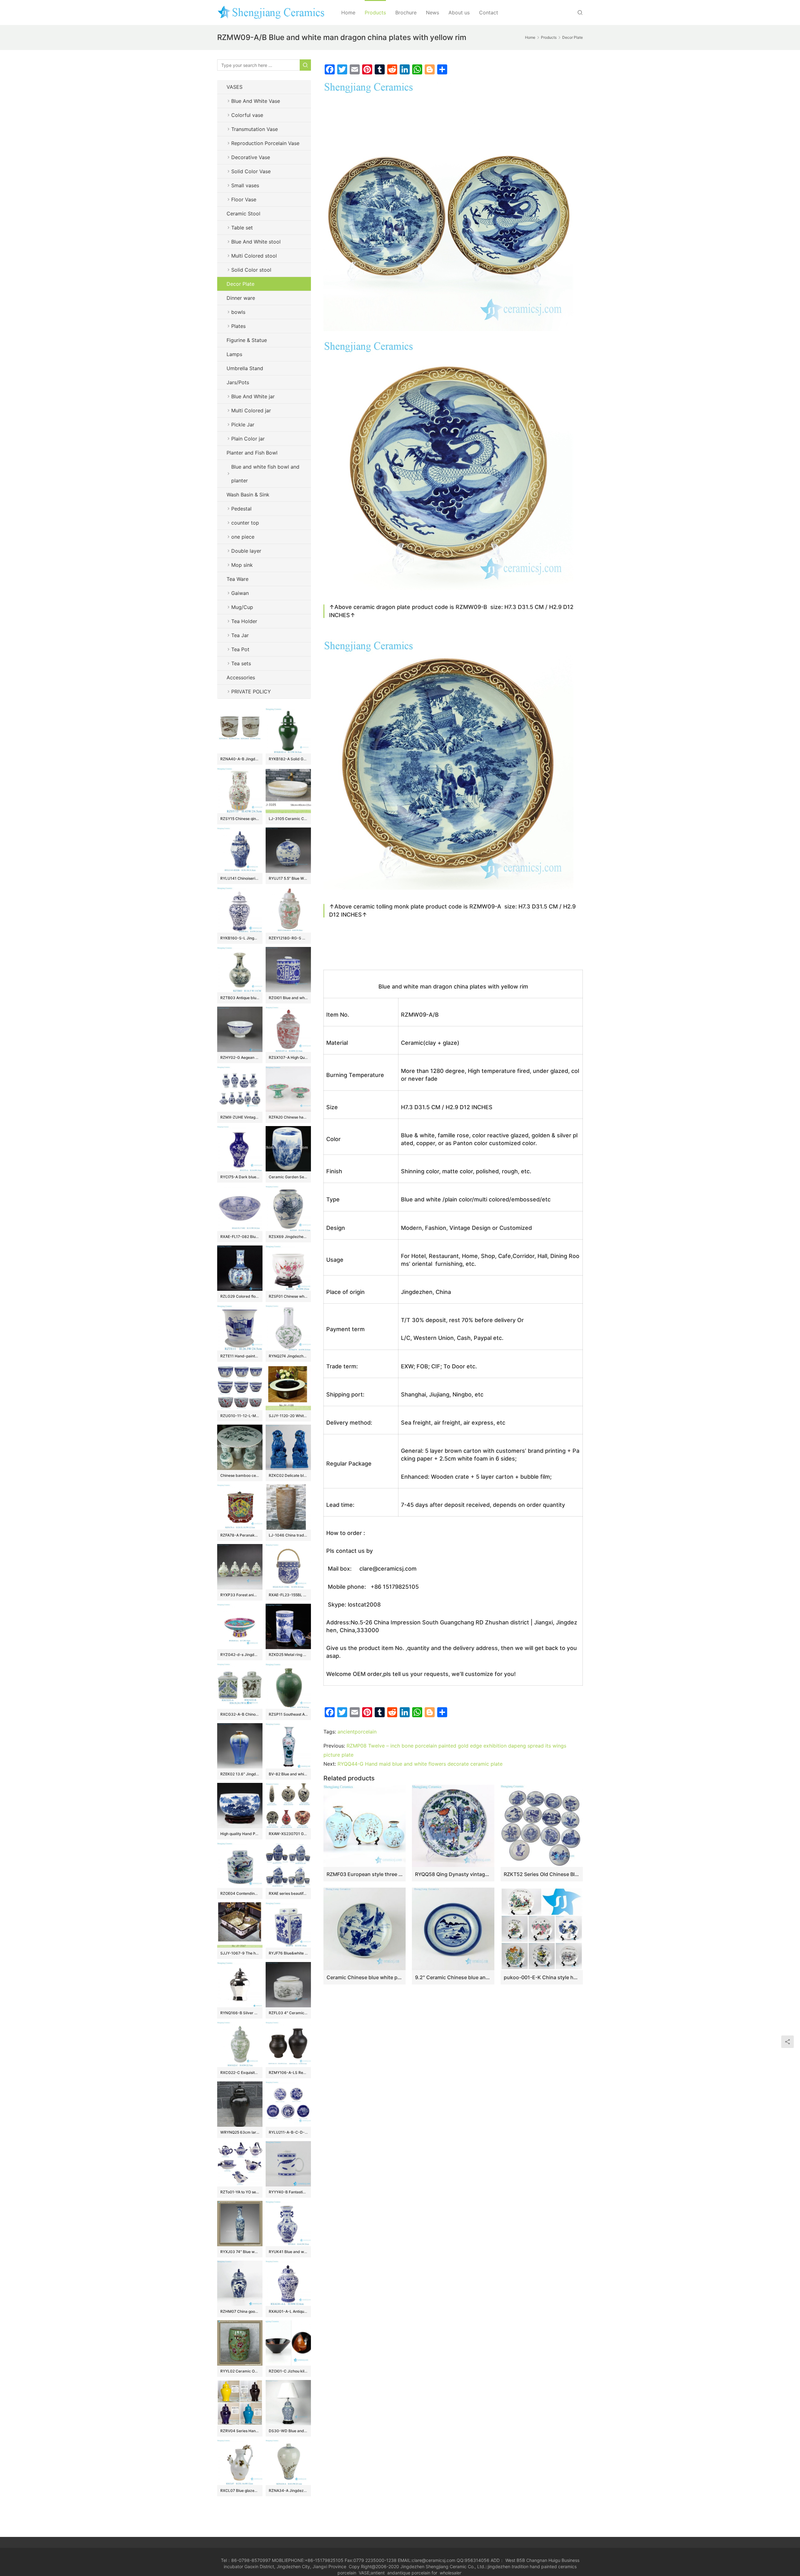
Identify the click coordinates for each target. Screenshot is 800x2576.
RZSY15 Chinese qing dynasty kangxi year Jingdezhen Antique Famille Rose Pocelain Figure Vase (240, 819)
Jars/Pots (238, 382)
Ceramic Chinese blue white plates (365, 1977)
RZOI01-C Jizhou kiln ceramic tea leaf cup (288, 2371)
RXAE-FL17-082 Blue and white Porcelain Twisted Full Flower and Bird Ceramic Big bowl (240, 1237)
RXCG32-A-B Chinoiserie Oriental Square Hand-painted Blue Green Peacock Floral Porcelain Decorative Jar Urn (240, 1714)
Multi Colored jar (251, 410)
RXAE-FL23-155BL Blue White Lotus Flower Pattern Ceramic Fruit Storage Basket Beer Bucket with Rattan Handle (288, 1595)
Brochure (406, 13)
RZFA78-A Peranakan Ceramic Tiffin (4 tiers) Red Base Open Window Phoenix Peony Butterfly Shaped (240, 1535)
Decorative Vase (251, 157)
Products (375, 13)
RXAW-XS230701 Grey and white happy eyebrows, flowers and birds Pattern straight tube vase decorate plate (288, 1834)
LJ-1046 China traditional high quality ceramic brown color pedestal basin (288, 1535)
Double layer (246, 551)
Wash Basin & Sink (248, 495)
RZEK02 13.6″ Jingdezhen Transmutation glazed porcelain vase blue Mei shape (240, 1774)
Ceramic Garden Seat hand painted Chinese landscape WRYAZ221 (288, 1177)
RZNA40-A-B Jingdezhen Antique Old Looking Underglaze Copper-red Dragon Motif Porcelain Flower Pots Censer (240, 759)
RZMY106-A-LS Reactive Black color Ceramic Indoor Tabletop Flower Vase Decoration (288, 2073)
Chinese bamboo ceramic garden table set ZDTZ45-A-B (240, 1475)
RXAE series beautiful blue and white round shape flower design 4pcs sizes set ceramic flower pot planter (288, 1893)
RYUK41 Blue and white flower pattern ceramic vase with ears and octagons (288, 2252)
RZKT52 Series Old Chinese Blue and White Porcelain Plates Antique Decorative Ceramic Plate (542, 1874)
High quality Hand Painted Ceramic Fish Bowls (240, 1834)
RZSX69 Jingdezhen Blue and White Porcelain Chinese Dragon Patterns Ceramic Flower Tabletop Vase (288, 1237)
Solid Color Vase (251, 171)
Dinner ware (241, 298)
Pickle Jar (243, 425)
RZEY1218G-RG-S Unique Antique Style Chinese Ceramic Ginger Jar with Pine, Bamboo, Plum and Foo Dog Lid (288, 938)
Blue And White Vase (256, 101)
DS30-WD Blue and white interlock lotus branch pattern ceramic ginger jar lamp (288, 2431)
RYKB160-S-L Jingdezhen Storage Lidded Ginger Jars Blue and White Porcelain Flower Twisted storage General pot (240, 938)
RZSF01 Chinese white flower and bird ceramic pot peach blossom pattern (288, 1296)
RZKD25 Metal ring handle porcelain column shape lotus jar (288, 1655)
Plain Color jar (248, 439)
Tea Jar (240, 635)
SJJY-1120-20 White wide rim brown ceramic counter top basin (288, 1416)
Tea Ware (237, 579)
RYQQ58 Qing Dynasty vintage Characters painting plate (453, 1874)
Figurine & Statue (247, 340)
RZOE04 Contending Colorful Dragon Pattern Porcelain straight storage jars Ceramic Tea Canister (240, 1893)
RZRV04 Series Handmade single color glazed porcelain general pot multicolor (240, 2431)
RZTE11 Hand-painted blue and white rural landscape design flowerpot (240, 1356)
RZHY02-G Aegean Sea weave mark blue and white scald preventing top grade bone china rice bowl (240, 1057)
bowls (238, 312)
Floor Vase (244, 199)
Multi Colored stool (254, 256)
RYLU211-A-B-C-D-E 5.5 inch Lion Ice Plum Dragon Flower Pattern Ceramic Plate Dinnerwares (288, 2132)
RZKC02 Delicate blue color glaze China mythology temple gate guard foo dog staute (288, 1475)
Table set (242, 228)
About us (459, 13)
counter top (245, 523)
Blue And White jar (253, 396)
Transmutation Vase (255, 129)
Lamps (234, 354)
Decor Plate (240, 284)
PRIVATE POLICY (257, 692)
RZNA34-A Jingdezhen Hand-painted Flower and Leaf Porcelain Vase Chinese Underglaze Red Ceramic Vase (288, 2490)
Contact (489, 13)
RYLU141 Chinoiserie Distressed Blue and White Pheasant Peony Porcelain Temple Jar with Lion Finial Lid (240, 878)
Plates (238, 326)
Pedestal (241, 509)
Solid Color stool (251, 270)
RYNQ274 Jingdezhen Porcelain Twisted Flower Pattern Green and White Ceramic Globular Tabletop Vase (288, 1356)
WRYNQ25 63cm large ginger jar (240, 2132)
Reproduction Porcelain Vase (265, 143)
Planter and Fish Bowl (252, 453)
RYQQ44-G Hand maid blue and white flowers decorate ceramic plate (420, 1764)
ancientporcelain (357, 1732)
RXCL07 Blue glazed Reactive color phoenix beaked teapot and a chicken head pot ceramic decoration (240, 2490)
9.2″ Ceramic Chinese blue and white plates (453, 1977)
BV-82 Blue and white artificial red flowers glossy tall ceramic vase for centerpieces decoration (288, 1774)
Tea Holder (244, 621)
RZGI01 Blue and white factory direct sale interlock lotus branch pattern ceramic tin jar (288, 998)
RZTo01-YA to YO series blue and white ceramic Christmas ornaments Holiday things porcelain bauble (240, 2192)
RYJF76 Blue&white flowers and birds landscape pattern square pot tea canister (288, 1953)
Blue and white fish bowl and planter (265, 474)
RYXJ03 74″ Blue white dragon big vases (240, 2252)
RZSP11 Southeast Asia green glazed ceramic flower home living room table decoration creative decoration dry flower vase (288, 1714)
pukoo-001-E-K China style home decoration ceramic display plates (542, 1977)
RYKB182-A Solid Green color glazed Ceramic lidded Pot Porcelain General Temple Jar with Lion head (288, 759)
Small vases (245, 185)
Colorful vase (247, 115)
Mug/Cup (242, 607)
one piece (243, 537)
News (432, 13)
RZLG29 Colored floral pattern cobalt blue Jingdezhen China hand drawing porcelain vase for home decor (240, 1296)
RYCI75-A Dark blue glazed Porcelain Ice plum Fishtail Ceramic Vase (240, 1177)
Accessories (241, 677)
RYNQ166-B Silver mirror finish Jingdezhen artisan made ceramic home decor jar (240, 2013)
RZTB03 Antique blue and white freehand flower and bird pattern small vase (240, 998)
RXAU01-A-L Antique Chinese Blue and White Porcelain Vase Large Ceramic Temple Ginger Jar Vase (288, 2311)
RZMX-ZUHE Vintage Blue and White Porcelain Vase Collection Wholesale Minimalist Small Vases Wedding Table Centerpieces (240, 1117)
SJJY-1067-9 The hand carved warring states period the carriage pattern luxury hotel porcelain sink (240, 1953)
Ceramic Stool (243, 214)
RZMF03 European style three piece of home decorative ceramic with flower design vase (365, 1874)
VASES (235, 87)
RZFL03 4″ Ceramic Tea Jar (288, 2013)
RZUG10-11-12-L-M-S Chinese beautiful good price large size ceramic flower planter (240, 1416)
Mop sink (242, 565)
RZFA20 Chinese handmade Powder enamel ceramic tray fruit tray (288, 1117)
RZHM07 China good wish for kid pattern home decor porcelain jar (240, 2311)
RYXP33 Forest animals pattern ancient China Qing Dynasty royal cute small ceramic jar (240, 1595)
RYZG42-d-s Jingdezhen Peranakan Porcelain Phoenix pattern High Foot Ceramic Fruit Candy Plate (240, 1655)
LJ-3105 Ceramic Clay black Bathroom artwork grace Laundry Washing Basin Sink (288, 819)
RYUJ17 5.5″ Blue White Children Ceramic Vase (288, 878)
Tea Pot (240, 649)
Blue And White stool (256, 242)
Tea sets (241, 663)
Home (348, 13)
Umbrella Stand (245, 368)
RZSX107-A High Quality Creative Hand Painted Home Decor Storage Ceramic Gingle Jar (288, 1057)
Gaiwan (240, 593)
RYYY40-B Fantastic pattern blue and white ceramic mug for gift (288, 2192)
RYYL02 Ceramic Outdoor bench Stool (240, 2371)
